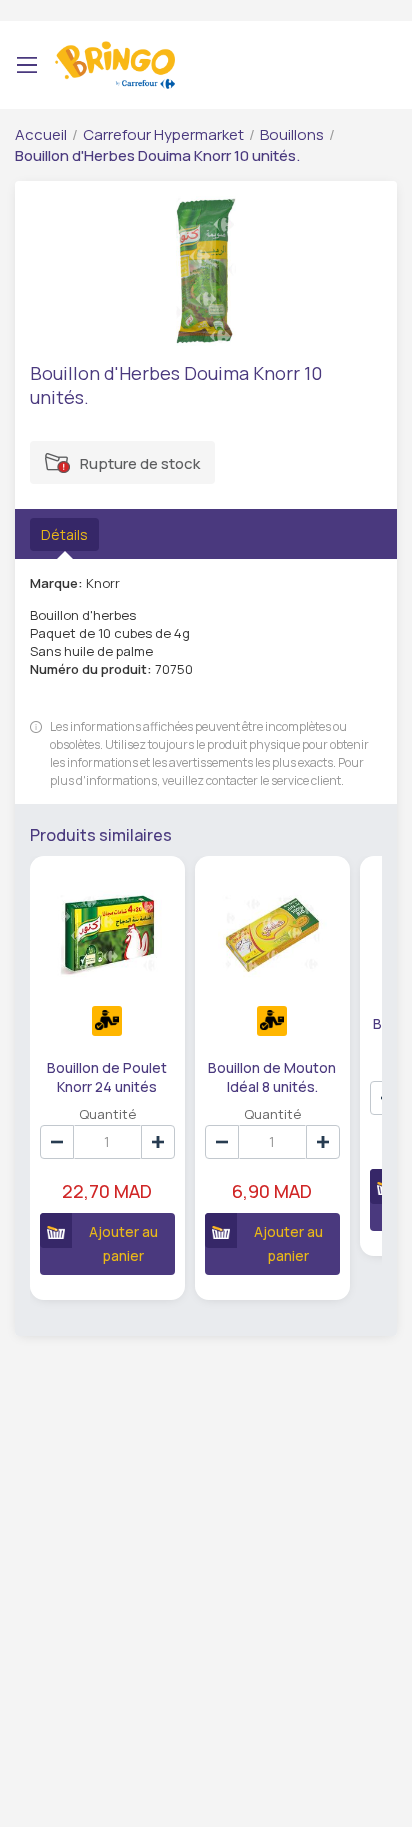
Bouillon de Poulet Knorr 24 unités (107, 1076)
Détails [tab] (64, 534)
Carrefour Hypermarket (163, 134)
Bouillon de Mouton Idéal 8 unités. (272, 1076)
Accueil (41, 134)
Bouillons (292, 134)
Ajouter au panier (123, 1243)
